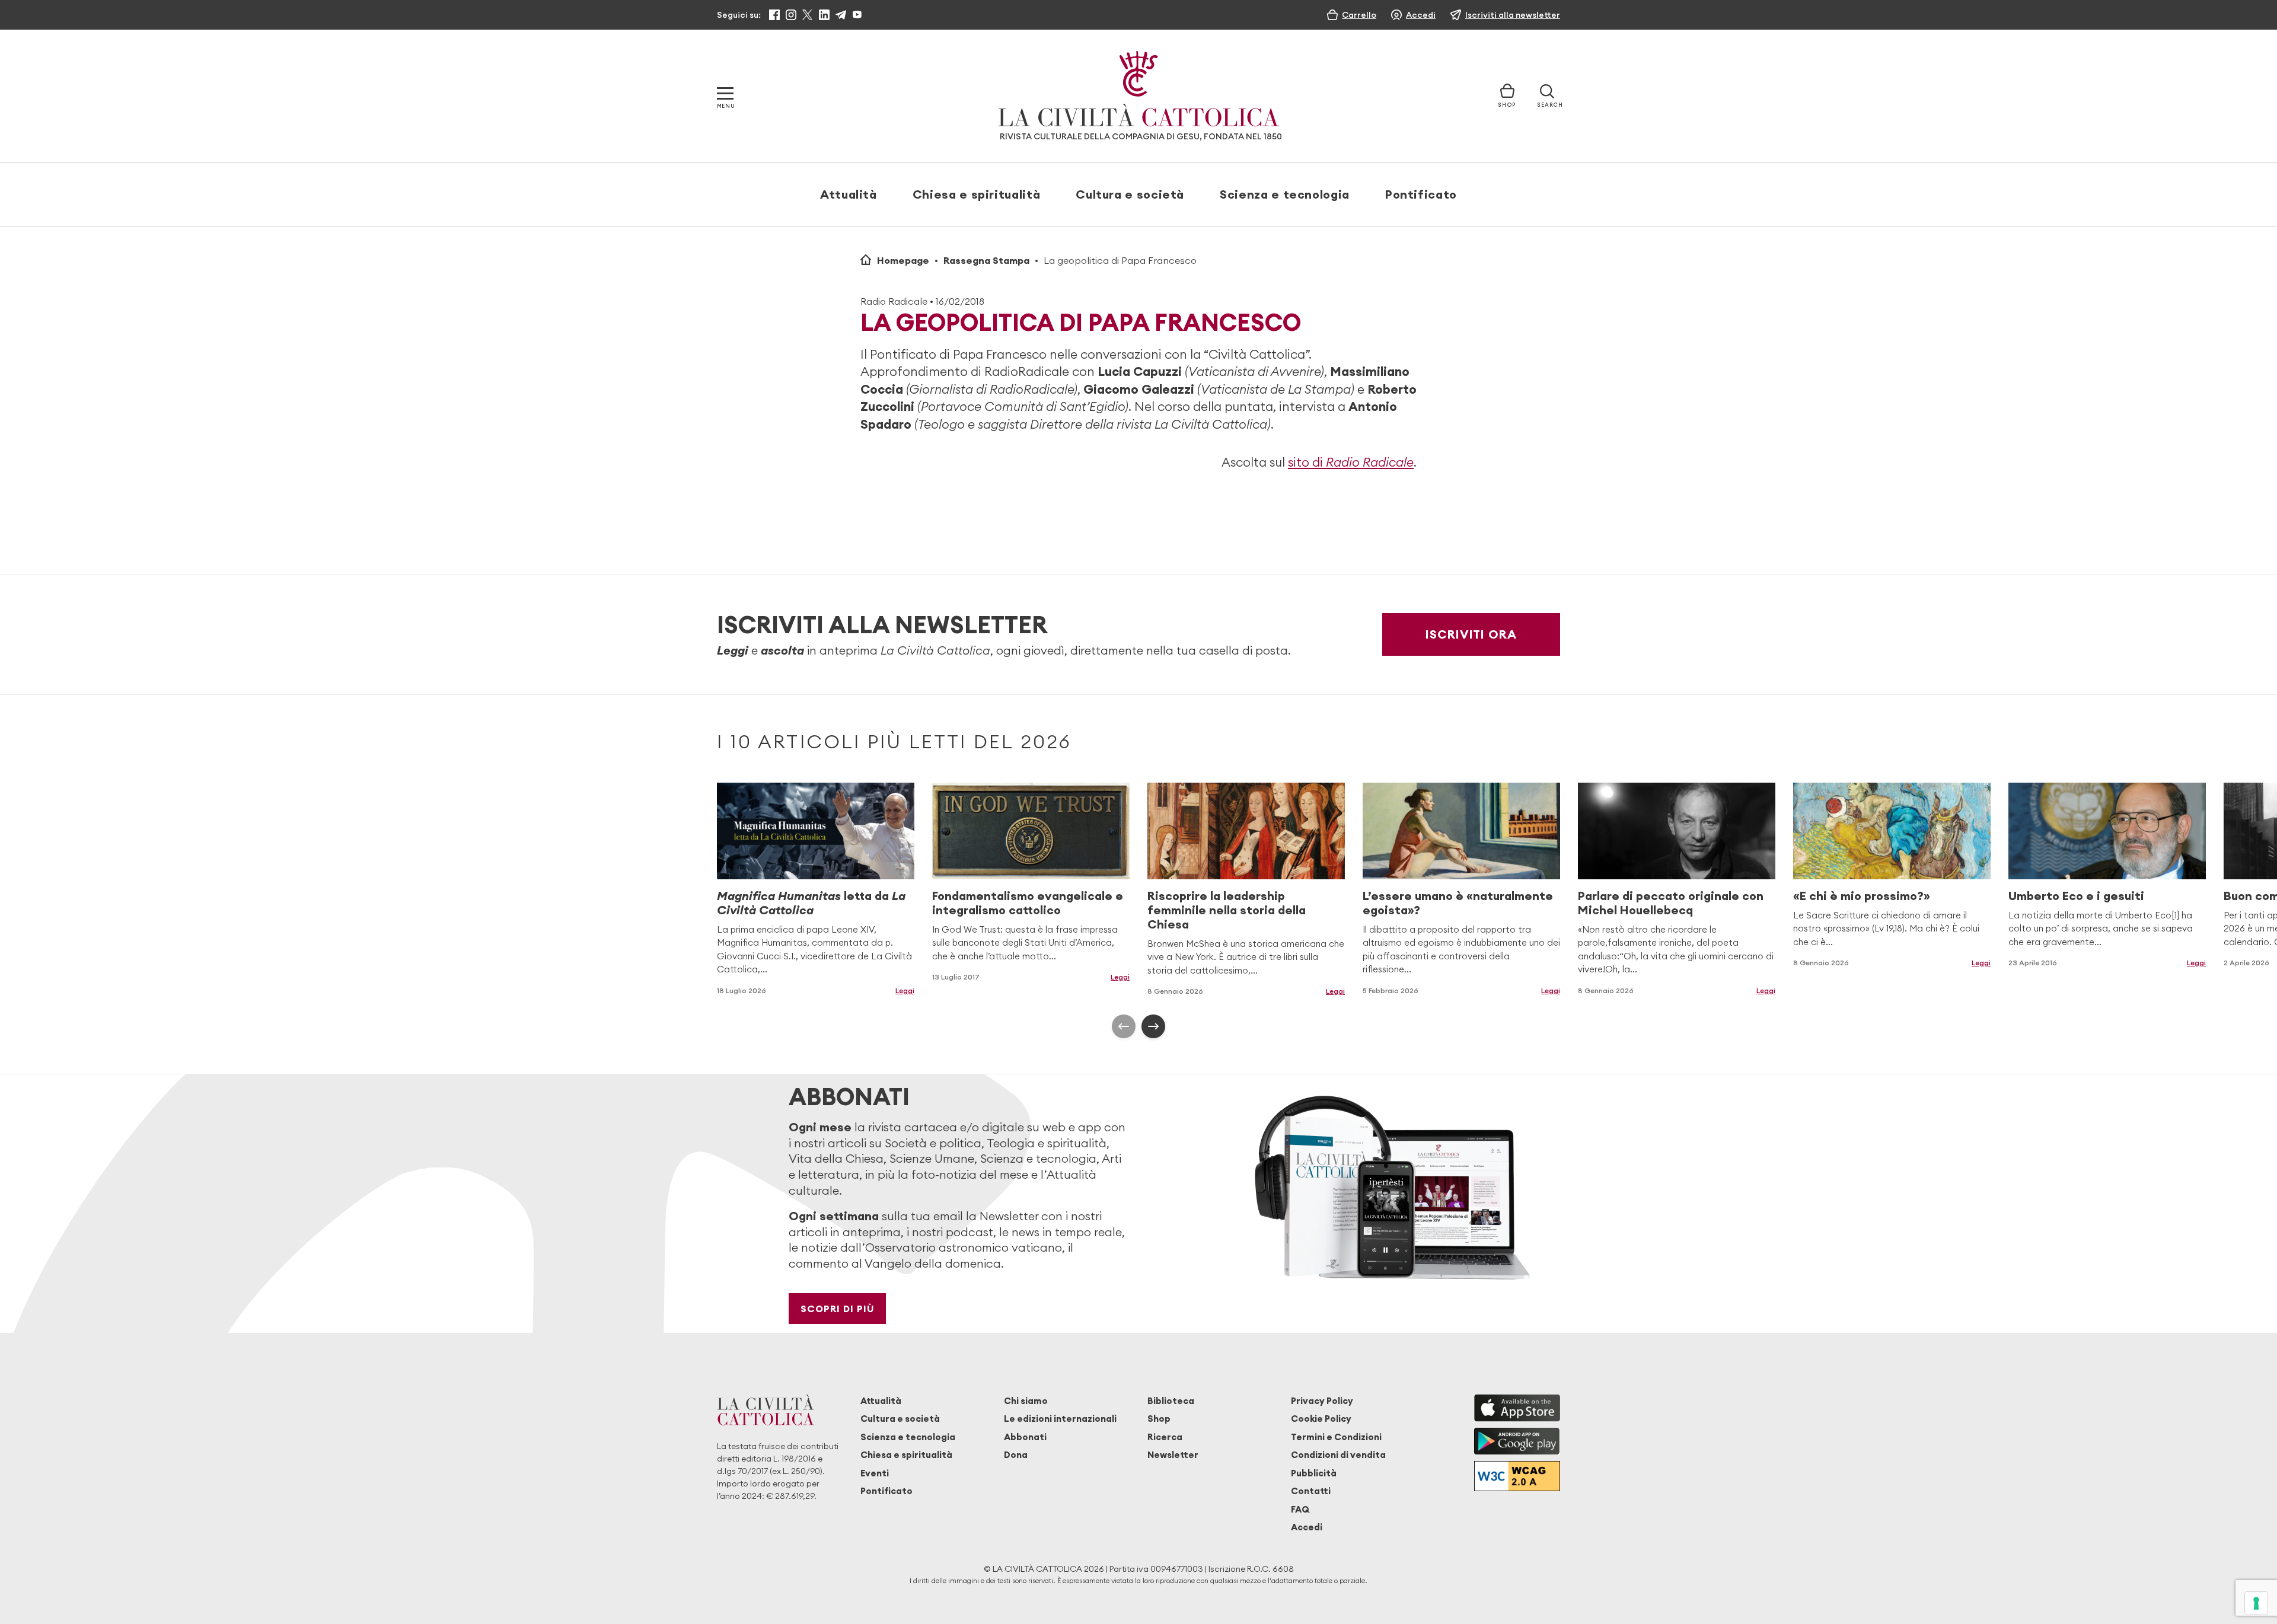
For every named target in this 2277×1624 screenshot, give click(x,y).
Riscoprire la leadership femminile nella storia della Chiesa (1227, 910)
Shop (1159, 1419)
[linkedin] (824, 15)
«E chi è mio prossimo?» (1862, 896)
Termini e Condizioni (1336, 1437)
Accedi (1307, 1527)
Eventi (875, 1473)
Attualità (849, 194)
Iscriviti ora (1471, 634)
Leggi (905, 990)
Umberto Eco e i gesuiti (2076, 896)
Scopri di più (838, 1309)
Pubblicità (1314, 1473)
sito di (1351, 462)
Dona (1016, 1455)
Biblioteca (1171, 1401)
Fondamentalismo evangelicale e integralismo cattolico (1028, 903)
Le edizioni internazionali (1060, 1419)
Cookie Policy (1321, 1419)
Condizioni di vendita (1338, 1455)
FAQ (1300, 1509)
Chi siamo (1026, 1401)
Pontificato (1421, 194)
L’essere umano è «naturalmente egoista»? (1458, 903)
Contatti (1311, 1491)
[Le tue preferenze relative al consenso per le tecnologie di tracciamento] (2256, 1603)
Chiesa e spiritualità (976, 194)
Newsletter (1173, 1455)
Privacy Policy (1322, 1401)
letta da (811, 903)
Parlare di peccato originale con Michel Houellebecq (1671, 903)
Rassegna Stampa (986, 260)
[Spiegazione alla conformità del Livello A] (1517, 1476)
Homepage (903, 260)
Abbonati (1025, 1437)
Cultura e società (1130, 194)
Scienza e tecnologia (1285, 194)
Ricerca (1165, 1437)
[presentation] (1124, 1026)
